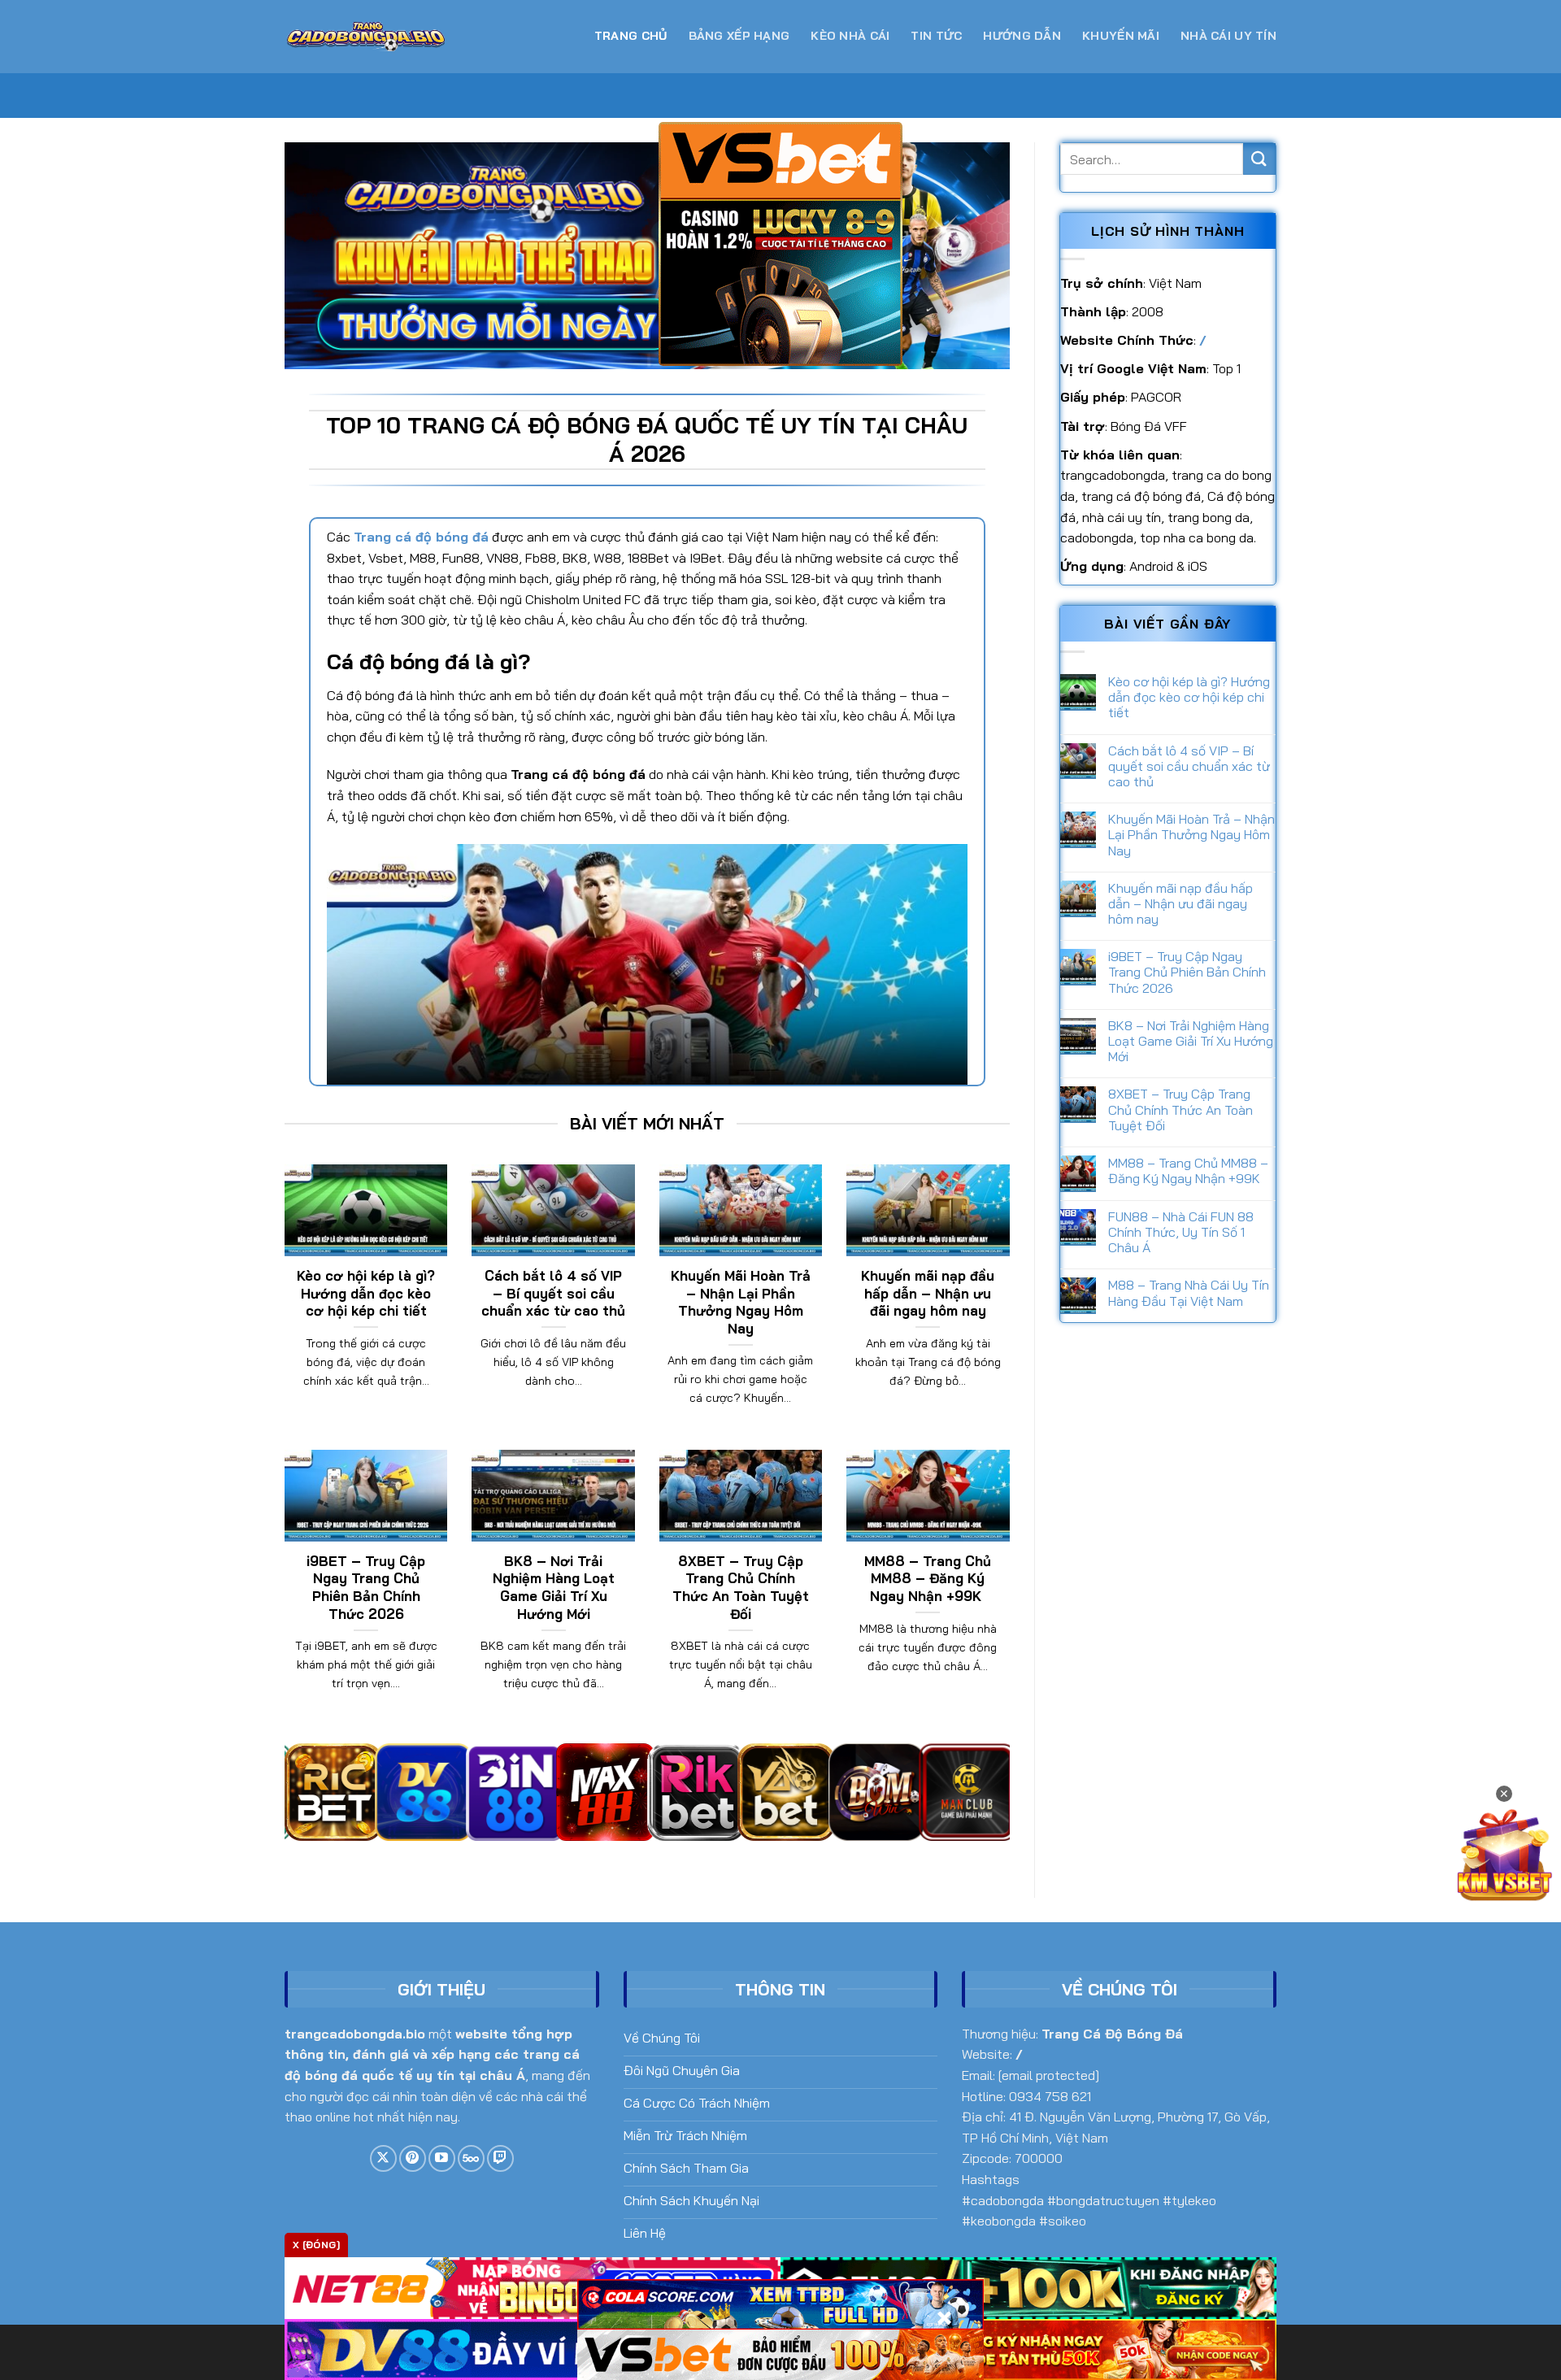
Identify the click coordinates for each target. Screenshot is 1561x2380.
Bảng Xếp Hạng (739, 36)
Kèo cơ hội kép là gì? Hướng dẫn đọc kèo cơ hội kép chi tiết (366, 1293)
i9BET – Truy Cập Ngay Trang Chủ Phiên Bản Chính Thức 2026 (366, 1587)
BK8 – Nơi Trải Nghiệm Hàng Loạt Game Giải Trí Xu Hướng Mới (554, 1587)
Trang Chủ (631, 36)
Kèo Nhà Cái (850, 36)
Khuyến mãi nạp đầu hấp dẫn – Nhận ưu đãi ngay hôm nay (928, 1293)
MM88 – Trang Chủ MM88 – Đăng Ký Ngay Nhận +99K (928, 1578)
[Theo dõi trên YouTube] (442, 2158)
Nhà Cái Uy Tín (1228, 36)
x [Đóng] (316, 2245)
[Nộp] (1259, 159)
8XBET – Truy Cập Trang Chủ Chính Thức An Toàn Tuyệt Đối (741, 1587)
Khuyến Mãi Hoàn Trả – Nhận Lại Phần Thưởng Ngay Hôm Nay (741, 1302)
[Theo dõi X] (383, 2158)
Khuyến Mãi (1121, 36)
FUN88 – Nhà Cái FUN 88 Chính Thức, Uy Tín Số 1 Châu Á (1181, 1232)
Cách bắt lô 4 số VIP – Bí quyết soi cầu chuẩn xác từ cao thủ (553, 1293)
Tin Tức (936, 36)
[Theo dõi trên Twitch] (500, 2158)
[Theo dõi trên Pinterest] (413, 2158)
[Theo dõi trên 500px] (471, 2158)
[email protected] (1049, 2075)
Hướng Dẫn (1022, 36)
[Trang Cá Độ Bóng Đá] (366, 37)
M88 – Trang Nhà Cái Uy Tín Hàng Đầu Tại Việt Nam (1189, 1293)
